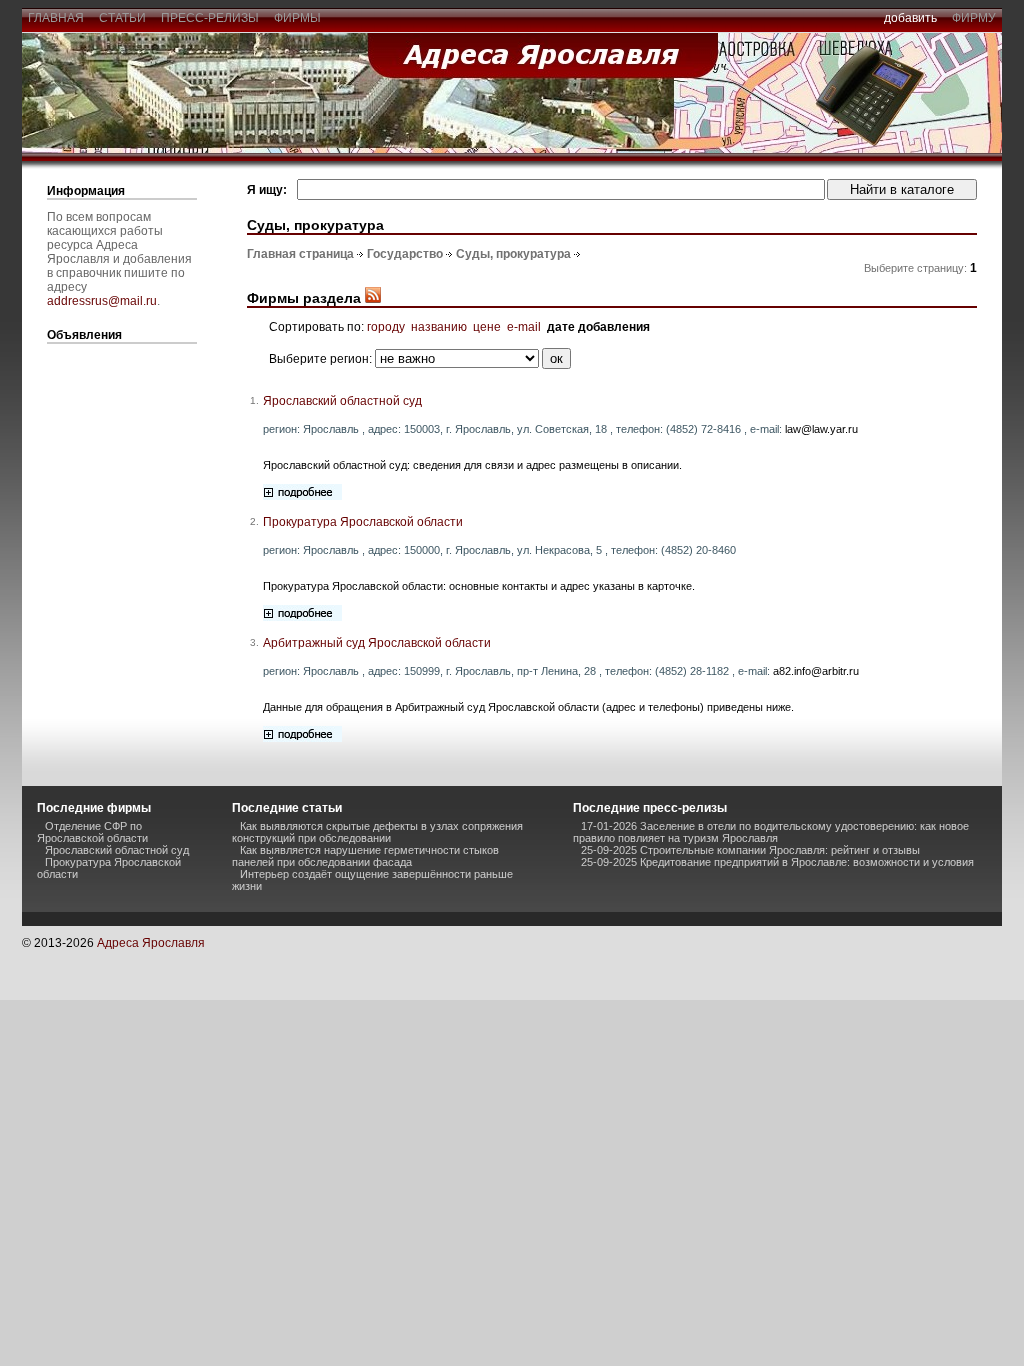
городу (386, 327)
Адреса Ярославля (151, 943)
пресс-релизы (210, 18)
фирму (974, 18)
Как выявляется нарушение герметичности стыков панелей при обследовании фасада (365, 856)
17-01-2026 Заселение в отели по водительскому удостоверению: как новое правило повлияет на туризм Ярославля (771, 832)
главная (56, 18)
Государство (405, 254)
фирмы (297, 18)
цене (487, 327)
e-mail (524, 327)
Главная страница (300, 254)
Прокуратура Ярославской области (363, 522)
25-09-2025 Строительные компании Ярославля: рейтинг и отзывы (750, 850)
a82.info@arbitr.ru (816, 671)
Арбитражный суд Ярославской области (377, 643)
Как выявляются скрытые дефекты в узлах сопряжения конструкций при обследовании (377, 832)
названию (439, 327)
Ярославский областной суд (342, 401)
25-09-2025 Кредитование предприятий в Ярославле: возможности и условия (777, 862)
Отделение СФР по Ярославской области (92, 832)
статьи (122, 18)
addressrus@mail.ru (102, 301)
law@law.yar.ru (821, 429)
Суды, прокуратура (513, 254)
